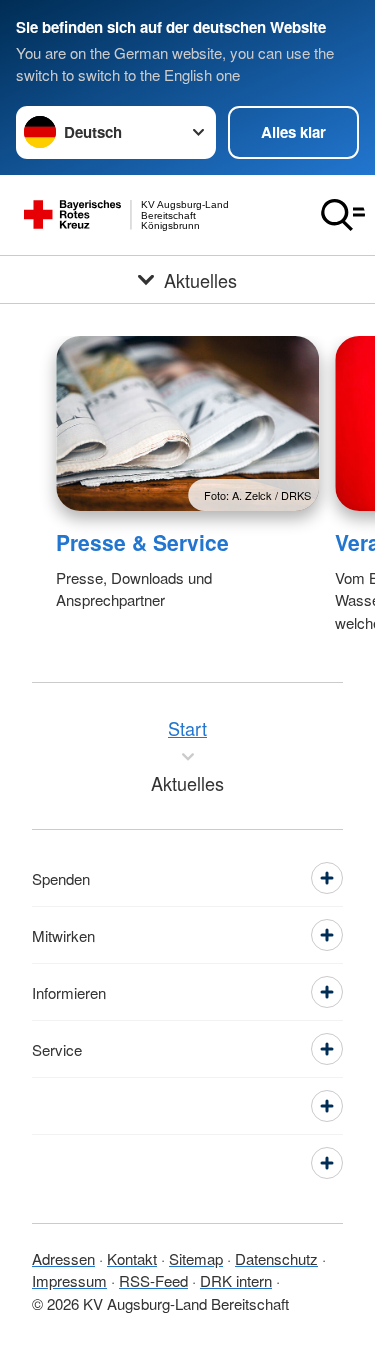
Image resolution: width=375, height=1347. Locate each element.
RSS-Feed (153, 1280)
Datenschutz (276, 1258)
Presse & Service (142, 542)
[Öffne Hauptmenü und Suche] (343, 215)
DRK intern (236, 1280)
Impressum (69, 1280)
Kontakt (132, 1258)
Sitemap (196, 1258)
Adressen (63, 1258)
